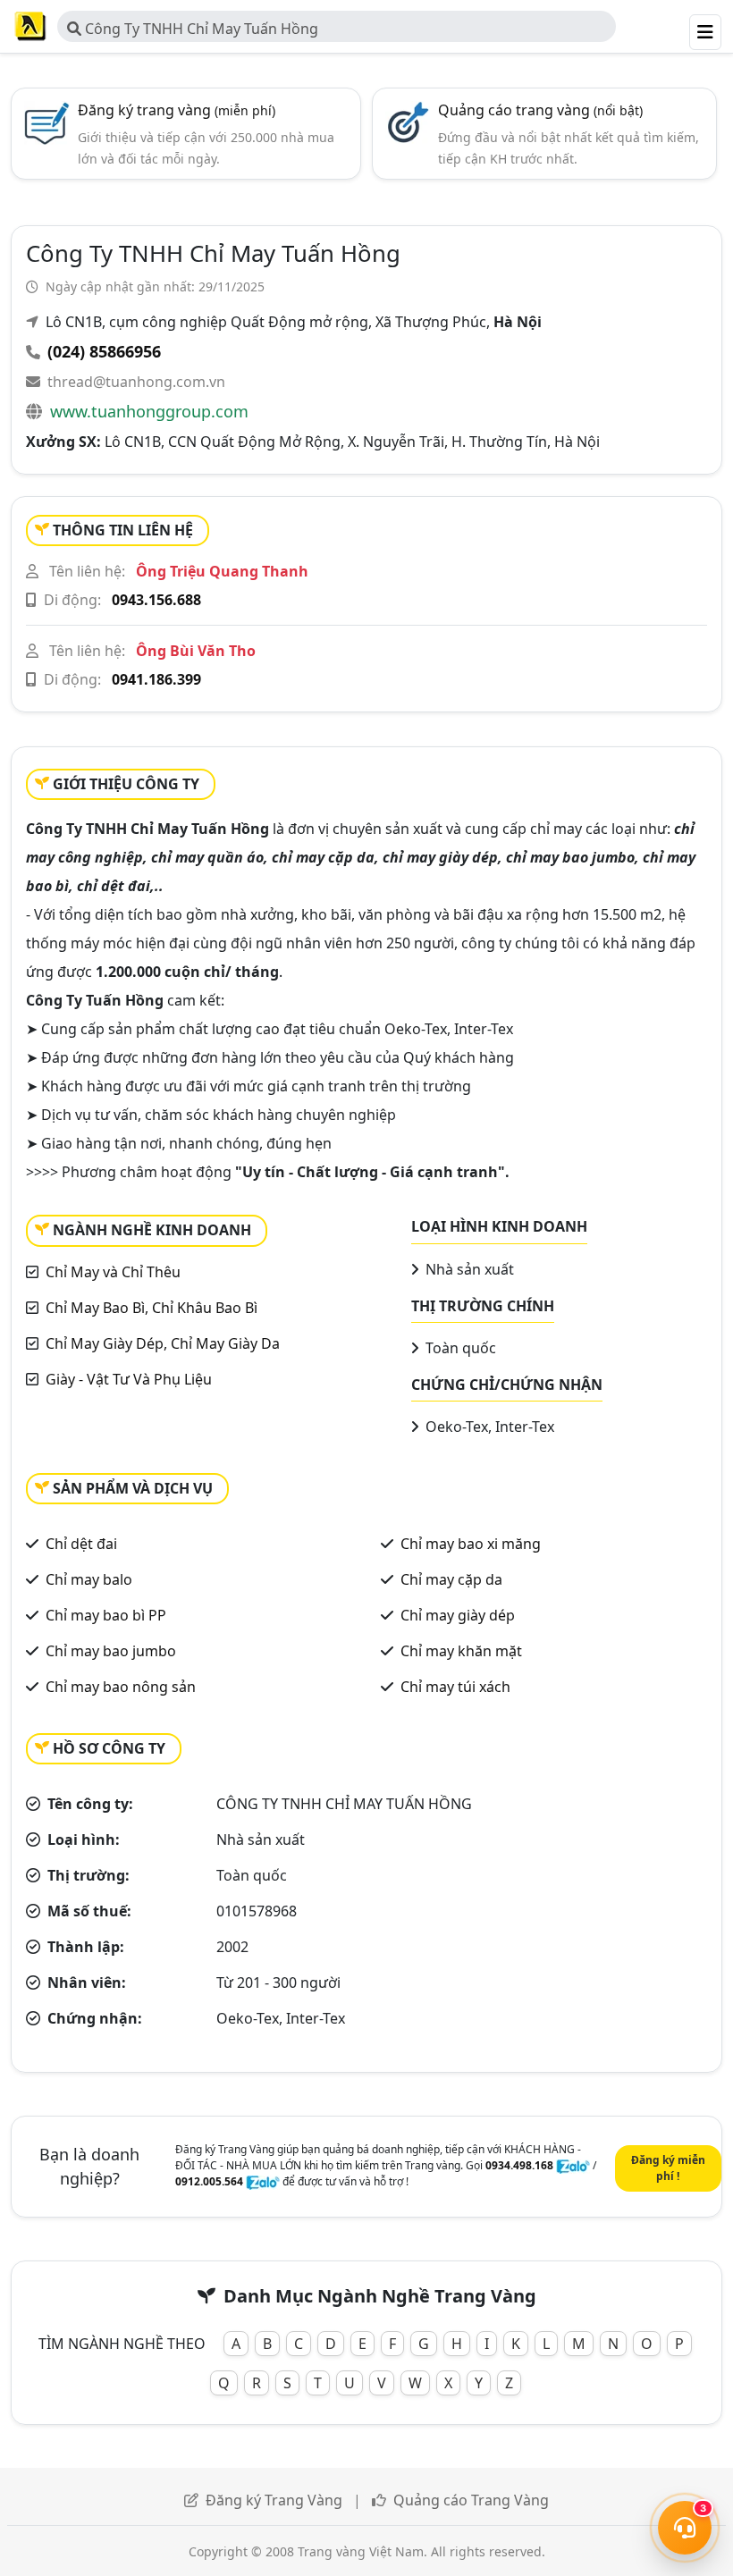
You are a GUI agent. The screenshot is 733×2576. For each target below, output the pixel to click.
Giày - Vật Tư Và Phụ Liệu (129, 1379)
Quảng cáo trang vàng (540, 110)
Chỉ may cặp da (451, 1579)
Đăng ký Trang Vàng (274, 2500)
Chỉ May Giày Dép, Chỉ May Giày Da (163, 1343)
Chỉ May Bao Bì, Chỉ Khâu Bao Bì (152, 1308)
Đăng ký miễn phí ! (668, 2168)
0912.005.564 (209, 2181)
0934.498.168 (519, 2165)
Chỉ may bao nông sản (121, 1687)
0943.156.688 (156, 600)
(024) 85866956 (104, 351)
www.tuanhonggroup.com (149, 411)
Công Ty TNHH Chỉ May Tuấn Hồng (200, 29)
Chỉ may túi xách (455, 1687)
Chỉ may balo (89, 1579)
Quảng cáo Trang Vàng (471, 2500)
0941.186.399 (156, 679)
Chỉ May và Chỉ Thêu (113, 1272)
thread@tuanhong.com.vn (136, 382)
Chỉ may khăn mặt (461, 1651)
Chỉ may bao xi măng (471, 1544)
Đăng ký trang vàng (177, 110)
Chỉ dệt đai (81, 1544)
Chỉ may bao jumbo (111, 1651)
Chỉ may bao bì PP (106, 1615)
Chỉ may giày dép (458, 1615)
